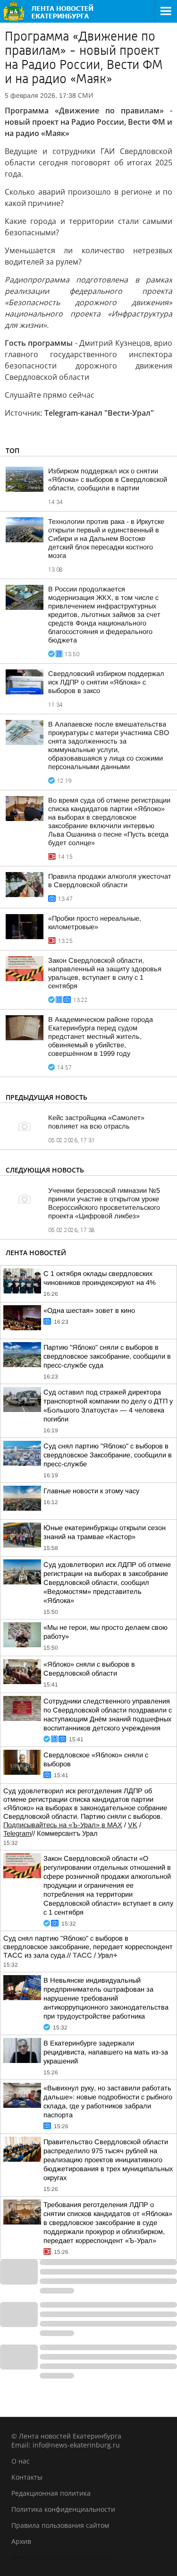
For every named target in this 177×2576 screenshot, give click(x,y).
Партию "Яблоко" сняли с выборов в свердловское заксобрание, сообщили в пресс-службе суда (107, 1356)
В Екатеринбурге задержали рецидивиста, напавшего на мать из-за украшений (106, 2052)
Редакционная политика (51, 2493)
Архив (21, 2541)
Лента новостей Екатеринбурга (63, 2557)
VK (133, 1825)
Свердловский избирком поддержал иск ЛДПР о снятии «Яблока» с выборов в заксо (106, 682)
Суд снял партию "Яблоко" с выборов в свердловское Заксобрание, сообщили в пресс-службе (108, 1455)
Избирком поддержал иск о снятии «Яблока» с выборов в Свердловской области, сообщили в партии (108, 479)
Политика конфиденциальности (63, 2509)
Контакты (27, 2477)
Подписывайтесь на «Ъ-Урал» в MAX (63, 1825)
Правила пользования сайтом (60, 2525)
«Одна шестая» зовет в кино (89, 1310)
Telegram (17, 1833)
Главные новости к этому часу (91, 1491)
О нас (21, 2461)
